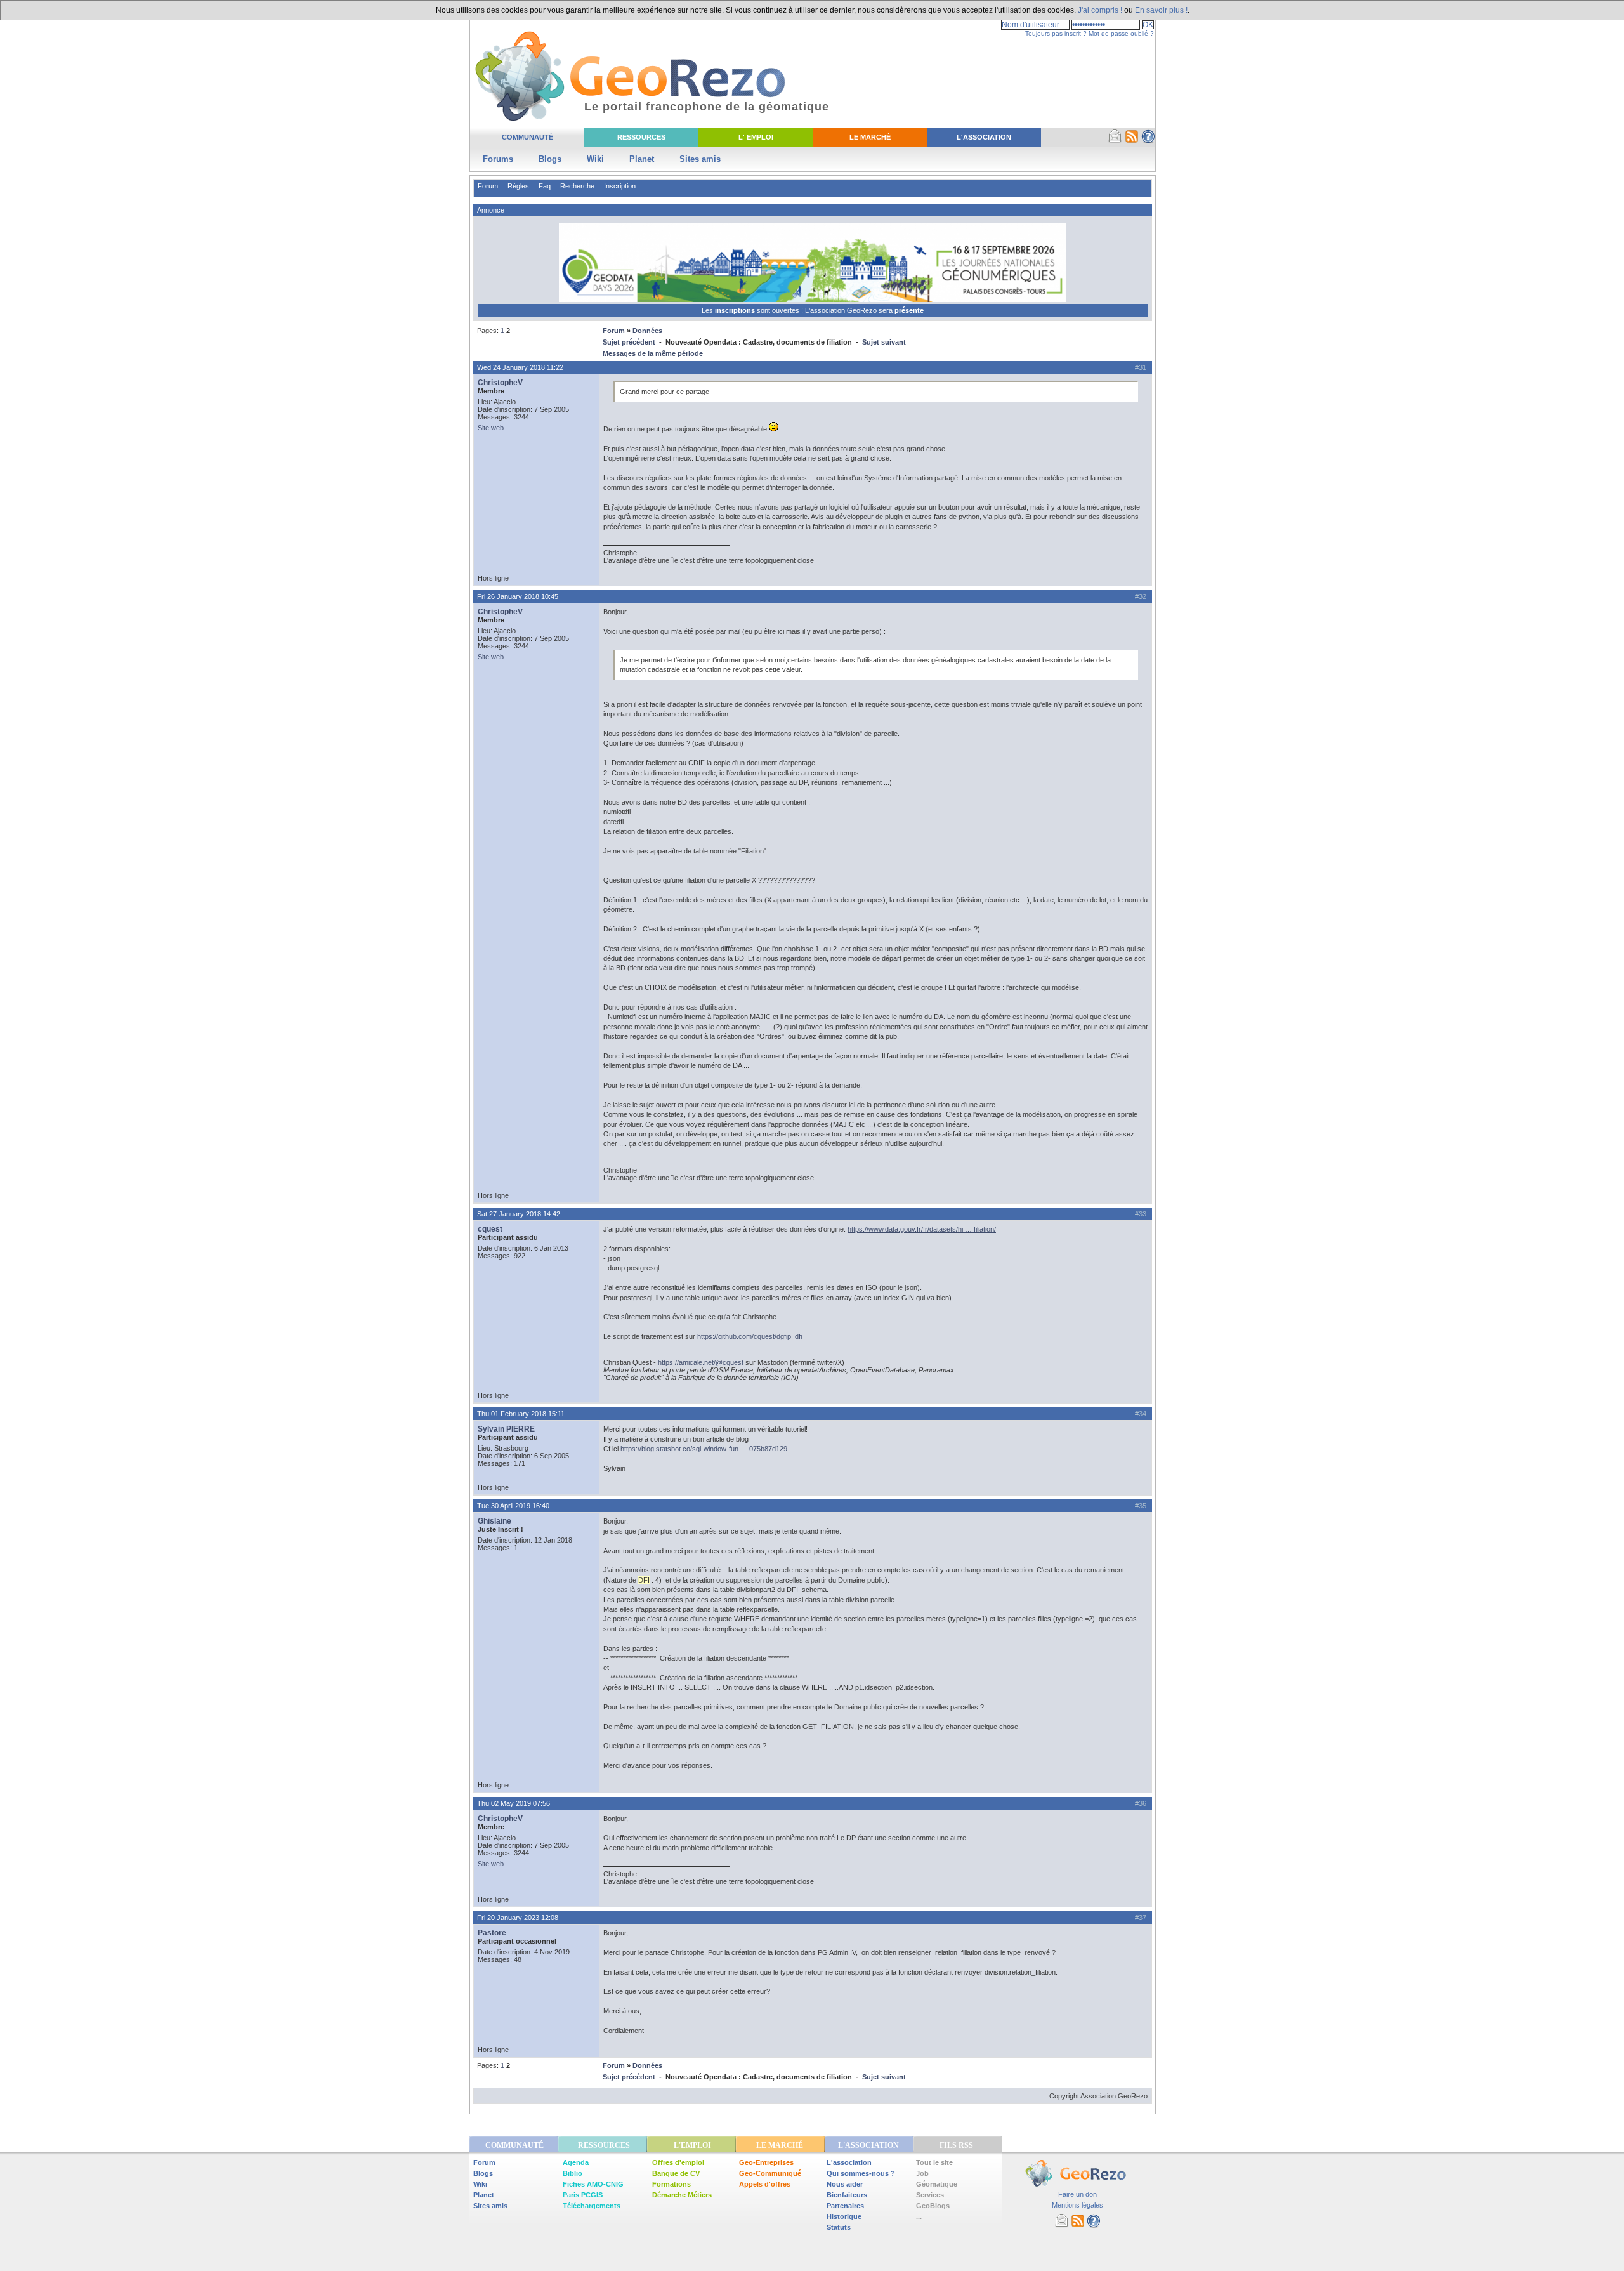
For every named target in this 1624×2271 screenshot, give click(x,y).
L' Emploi (756, 137)
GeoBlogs (933, 2206)
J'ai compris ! (1100, 10)
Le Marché (870, 137)
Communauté (527, 137)
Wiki (595, 159)
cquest (490, 1229)
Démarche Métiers (682, 2195)
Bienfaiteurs (847, 2195)
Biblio (573, 2173)
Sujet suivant (884, 342)
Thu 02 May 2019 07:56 (514, 1803)
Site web (491, 428)
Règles (518, 186)
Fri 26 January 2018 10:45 (518, 596)
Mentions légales (1077, 2205)
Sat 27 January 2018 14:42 (519, 1214)
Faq (545, 186)
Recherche (577, 186)
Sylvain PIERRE (506, 1429)
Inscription (620, 186)
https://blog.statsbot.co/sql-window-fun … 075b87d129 (704, 1449)
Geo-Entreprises (766, 2162)
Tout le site (934, 2162)
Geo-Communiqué (770, 2173)
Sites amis (700, 159)
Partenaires (845, 2206)
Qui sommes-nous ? (861, 2173)
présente (909, 310)
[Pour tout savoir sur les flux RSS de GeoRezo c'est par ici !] (1132, 141)
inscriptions (736, 310)
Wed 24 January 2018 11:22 (520, 367)
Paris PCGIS (583, 2195)
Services (930, 2195)
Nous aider (845, 2184)
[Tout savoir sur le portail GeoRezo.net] (1148, 141)
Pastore (492, 1933)
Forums (498, 159)
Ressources (641, 137)
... (919, 2216)
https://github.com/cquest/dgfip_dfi (750, 1336)
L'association (849, 2162)
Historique (844, 2216)
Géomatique (937, 2184)
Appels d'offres (765, 2184)
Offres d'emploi (678, 2162)
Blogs (550, 159)
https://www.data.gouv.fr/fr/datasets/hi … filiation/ (922, 1229)
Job (922, 2173)
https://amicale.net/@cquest (701, 1362)
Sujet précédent (629, 342)
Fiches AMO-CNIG (593, 2184)
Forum (488, 186)
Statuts (839, 2227)
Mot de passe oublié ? (1121, 33)
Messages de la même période (653, 353)
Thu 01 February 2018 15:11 (521, 1414)
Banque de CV (676, 2173)
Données (647, 331)
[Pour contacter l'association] (1115, 141)
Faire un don (1077, 2194)
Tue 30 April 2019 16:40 (513, 1506)
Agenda (576, 2162)
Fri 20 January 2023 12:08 (518, 1918)
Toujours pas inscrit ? (1056, 33)
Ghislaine (494, 1521)
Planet (642, 159)
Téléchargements (592, 2206)
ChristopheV (500, 383)
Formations (671, 2184)
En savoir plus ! (1161, 10)
